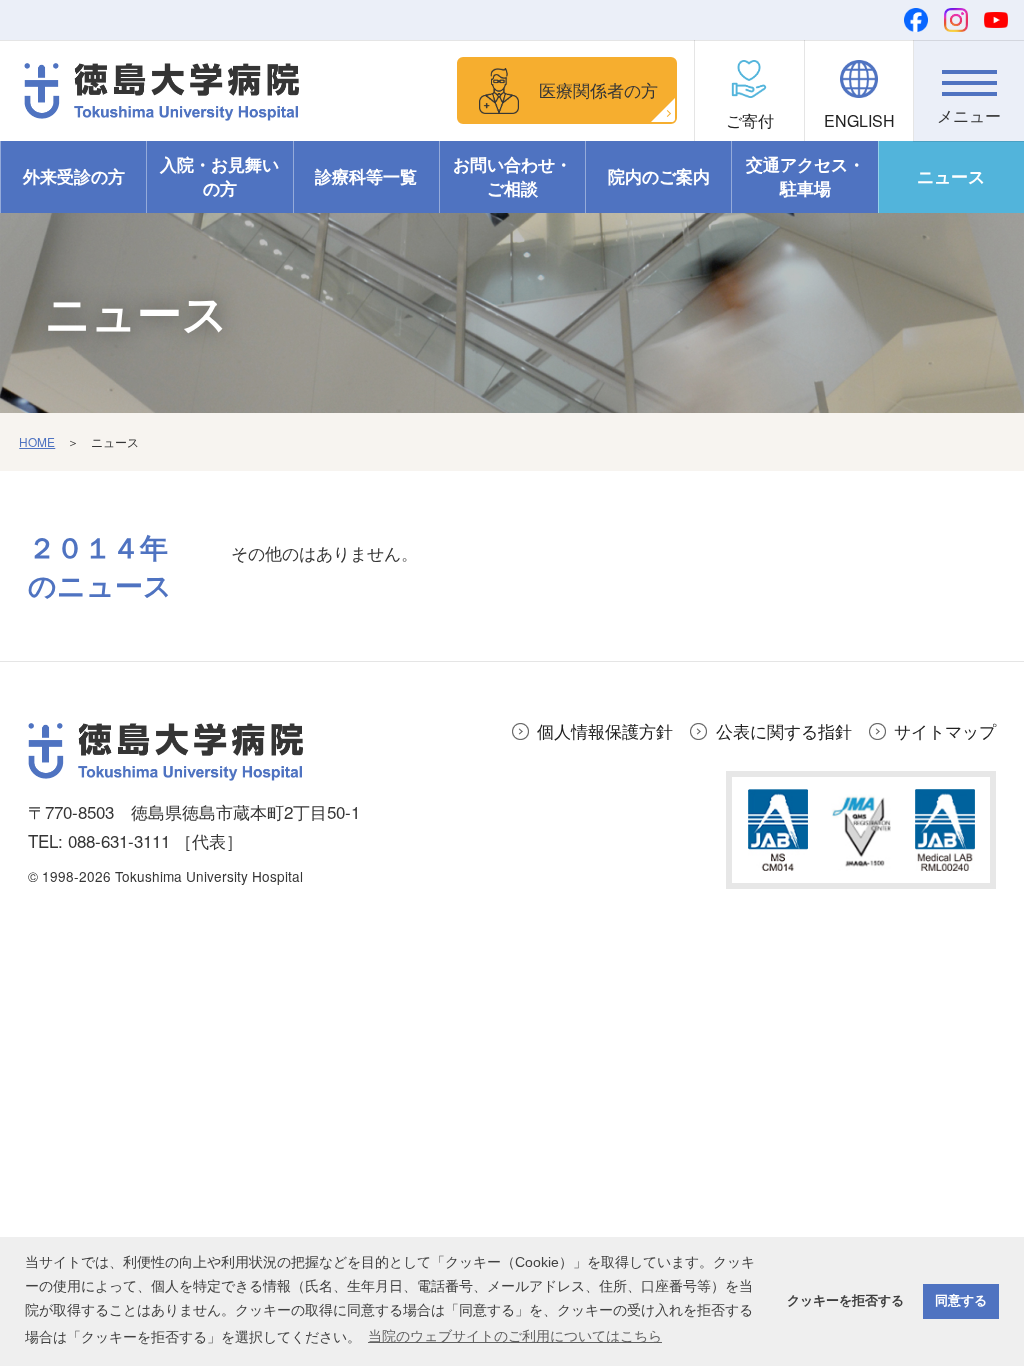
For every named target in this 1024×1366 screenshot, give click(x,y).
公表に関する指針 (784, 730)
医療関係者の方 (598, 89)
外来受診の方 (74, 176)
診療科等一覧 (366, 176)
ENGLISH (859, 120)
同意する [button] (961, 1301)
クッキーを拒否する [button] (845, 1301)
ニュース (951, 176)
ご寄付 (750, 120)
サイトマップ (945, 730)
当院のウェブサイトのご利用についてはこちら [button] (515, 1336)
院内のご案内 (659, 176)
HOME (37, 441)
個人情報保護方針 (605, 730)
